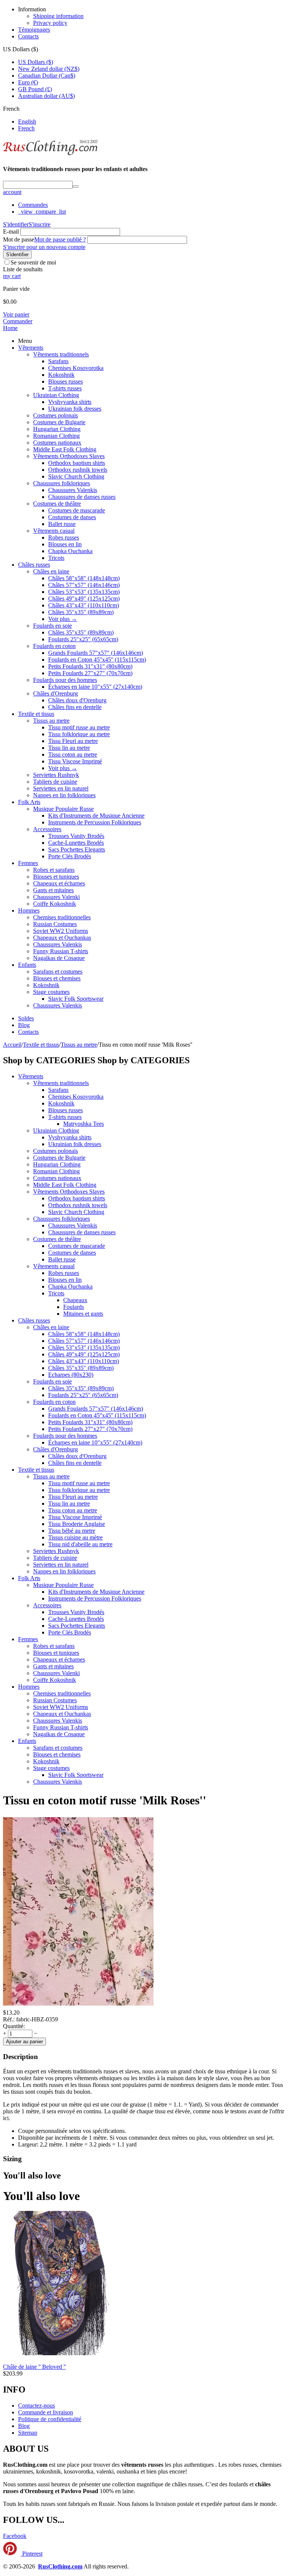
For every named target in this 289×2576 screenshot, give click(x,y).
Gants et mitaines (53, 890)
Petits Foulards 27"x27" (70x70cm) (90, 673)
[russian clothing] (50, 154)
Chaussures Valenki (56, 897)
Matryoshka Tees (84, 1124)
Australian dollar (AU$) (46, 96)
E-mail (11, 232)
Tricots (56, 558)
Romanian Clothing (56, 436)
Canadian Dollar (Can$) (47, 76)
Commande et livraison (46, 2412)
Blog (24, 1025)
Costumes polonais (56, 415)
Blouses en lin (65, 544)
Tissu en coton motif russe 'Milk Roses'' (105, 1800)
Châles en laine (51, 571)
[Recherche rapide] (76, 187)
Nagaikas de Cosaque (59, 958)
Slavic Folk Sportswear (76, 999)
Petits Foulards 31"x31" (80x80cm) (90, 666)
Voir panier (16, 314)
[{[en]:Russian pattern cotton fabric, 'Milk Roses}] (78, 2006)
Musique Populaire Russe (63, 809)
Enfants (27, 965)
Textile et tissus (36, 714)
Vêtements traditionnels (61, 354)
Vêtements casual (54, 531)
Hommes (29, 910)
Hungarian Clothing (57, 429)
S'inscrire (40, 224)
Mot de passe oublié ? (60, 239)
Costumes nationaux (57, 443)
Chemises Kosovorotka (76, 368)
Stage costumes (51, 992)
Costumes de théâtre (57, 504)
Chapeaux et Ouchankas (62, 938)
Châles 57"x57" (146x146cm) (84, 585)
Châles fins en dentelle (75, 707)
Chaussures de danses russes (82, 497)
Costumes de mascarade (77, 510)
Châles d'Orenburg (56, 693)
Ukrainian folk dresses (75, 409)
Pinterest (32, 2554)
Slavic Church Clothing (76, 476)
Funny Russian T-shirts (61, 951)
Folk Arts (29, 802)
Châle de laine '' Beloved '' (34, 2367)
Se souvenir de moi (33, 262)
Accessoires (47, 829)
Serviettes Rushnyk (56, 775)
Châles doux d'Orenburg (77, 700)
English (27, 122)
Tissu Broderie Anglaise (77, 1524)
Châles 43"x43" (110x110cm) (84, 605)
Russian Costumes (55, 924)
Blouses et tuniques (56, 877)
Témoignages (34, 30)
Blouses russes (65, 381)
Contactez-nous (37, 2406)
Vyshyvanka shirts (70, 402)
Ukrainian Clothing (56, 395)
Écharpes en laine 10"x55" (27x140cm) (95, 687)
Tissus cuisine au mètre (75, 1537)
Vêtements (31, 348)
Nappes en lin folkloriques (64, 795)
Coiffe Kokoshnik (55, 904)
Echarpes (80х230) (71, 1375)
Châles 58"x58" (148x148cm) (84, 578)
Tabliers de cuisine (55, 782)
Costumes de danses (72, 517)
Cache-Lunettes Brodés (76, 843)
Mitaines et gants (83, 1314)
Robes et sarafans (54, 870)
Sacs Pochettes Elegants (77, 849)
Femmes (28, 863)
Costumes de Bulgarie (59, 422)
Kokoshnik (61, 375)
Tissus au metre (51, 721)
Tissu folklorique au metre (79, 734)
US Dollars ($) (36, 62)
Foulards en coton (54, 646)
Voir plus (63, 619)
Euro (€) (28, 82)
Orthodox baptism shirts (77, 463)
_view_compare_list (42, 212)
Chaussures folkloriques (62, 483)
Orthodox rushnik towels (78, 470)
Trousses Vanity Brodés (76, 836)
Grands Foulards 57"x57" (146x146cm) (96, 653)
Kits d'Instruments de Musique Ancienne (96, 816)
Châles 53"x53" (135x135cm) (84, 592)
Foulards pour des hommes (65, 680)
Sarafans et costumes (58, 972)
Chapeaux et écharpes (59, 883)
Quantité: (14, 2026)
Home (10, 328)
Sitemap (28, 2433)
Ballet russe (62, 524)
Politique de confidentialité (50, 2419)
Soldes (26, 1018)
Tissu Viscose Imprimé (75, 761)
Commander (18, 321)
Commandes (33, 205)
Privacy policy (50, 23)
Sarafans (58, 361)
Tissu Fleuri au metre (73, 741)
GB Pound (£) (35, 89)
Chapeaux (75, 1300)
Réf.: (9, 2019)
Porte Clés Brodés (70, 856)
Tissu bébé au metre (72, 1531)
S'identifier (16, 224)
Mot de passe (19, 239)
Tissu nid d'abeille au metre (80, 1544)
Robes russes (64, 537)
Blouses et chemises (57, 978)
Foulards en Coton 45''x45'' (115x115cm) (97, 660)
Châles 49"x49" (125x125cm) (84, 599)
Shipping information (58, 16)
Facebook (15, 2536)
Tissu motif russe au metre (79, 727)
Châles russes (34, 565)
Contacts (28, 36)
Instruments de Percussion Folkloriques (95, 822)
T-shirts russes (65, 388)
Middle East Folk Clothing (65, 449)
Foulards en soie (52, 626)
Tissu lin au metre (69, 748)
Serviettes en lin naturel (61, 788)
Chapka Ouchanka (70, 551)
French (26, 128)
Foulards (74, 1307)
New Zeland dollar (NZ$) (49, 69)
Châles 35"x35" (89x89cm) (81, 612)
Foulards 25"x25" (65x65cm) (83, 639)
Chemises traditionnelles (62, 917)
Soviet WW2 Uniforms (61, 931)
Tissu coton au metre (73, 754)
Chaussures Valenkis (73, 490)
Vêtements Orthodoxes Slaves (69, 456)
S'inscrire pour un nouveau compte (44, 247)
